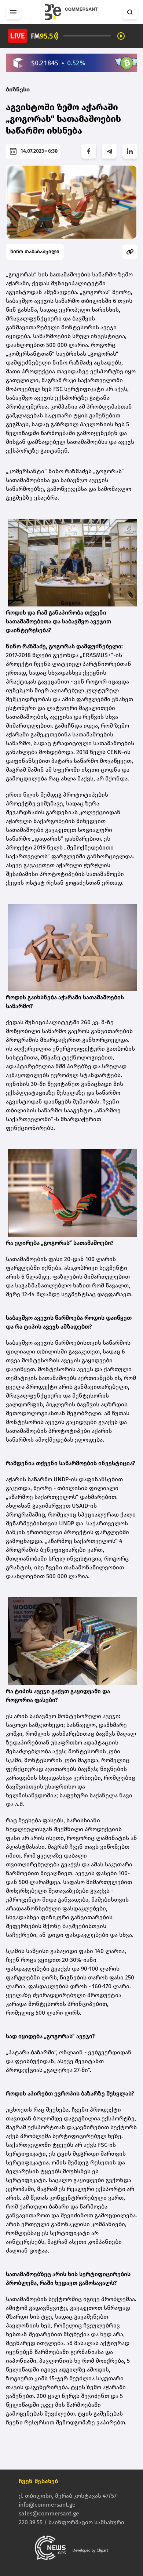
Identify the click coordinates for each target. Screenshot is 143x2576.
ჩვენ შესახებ (38, 2481)
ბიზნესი (18, 89)
